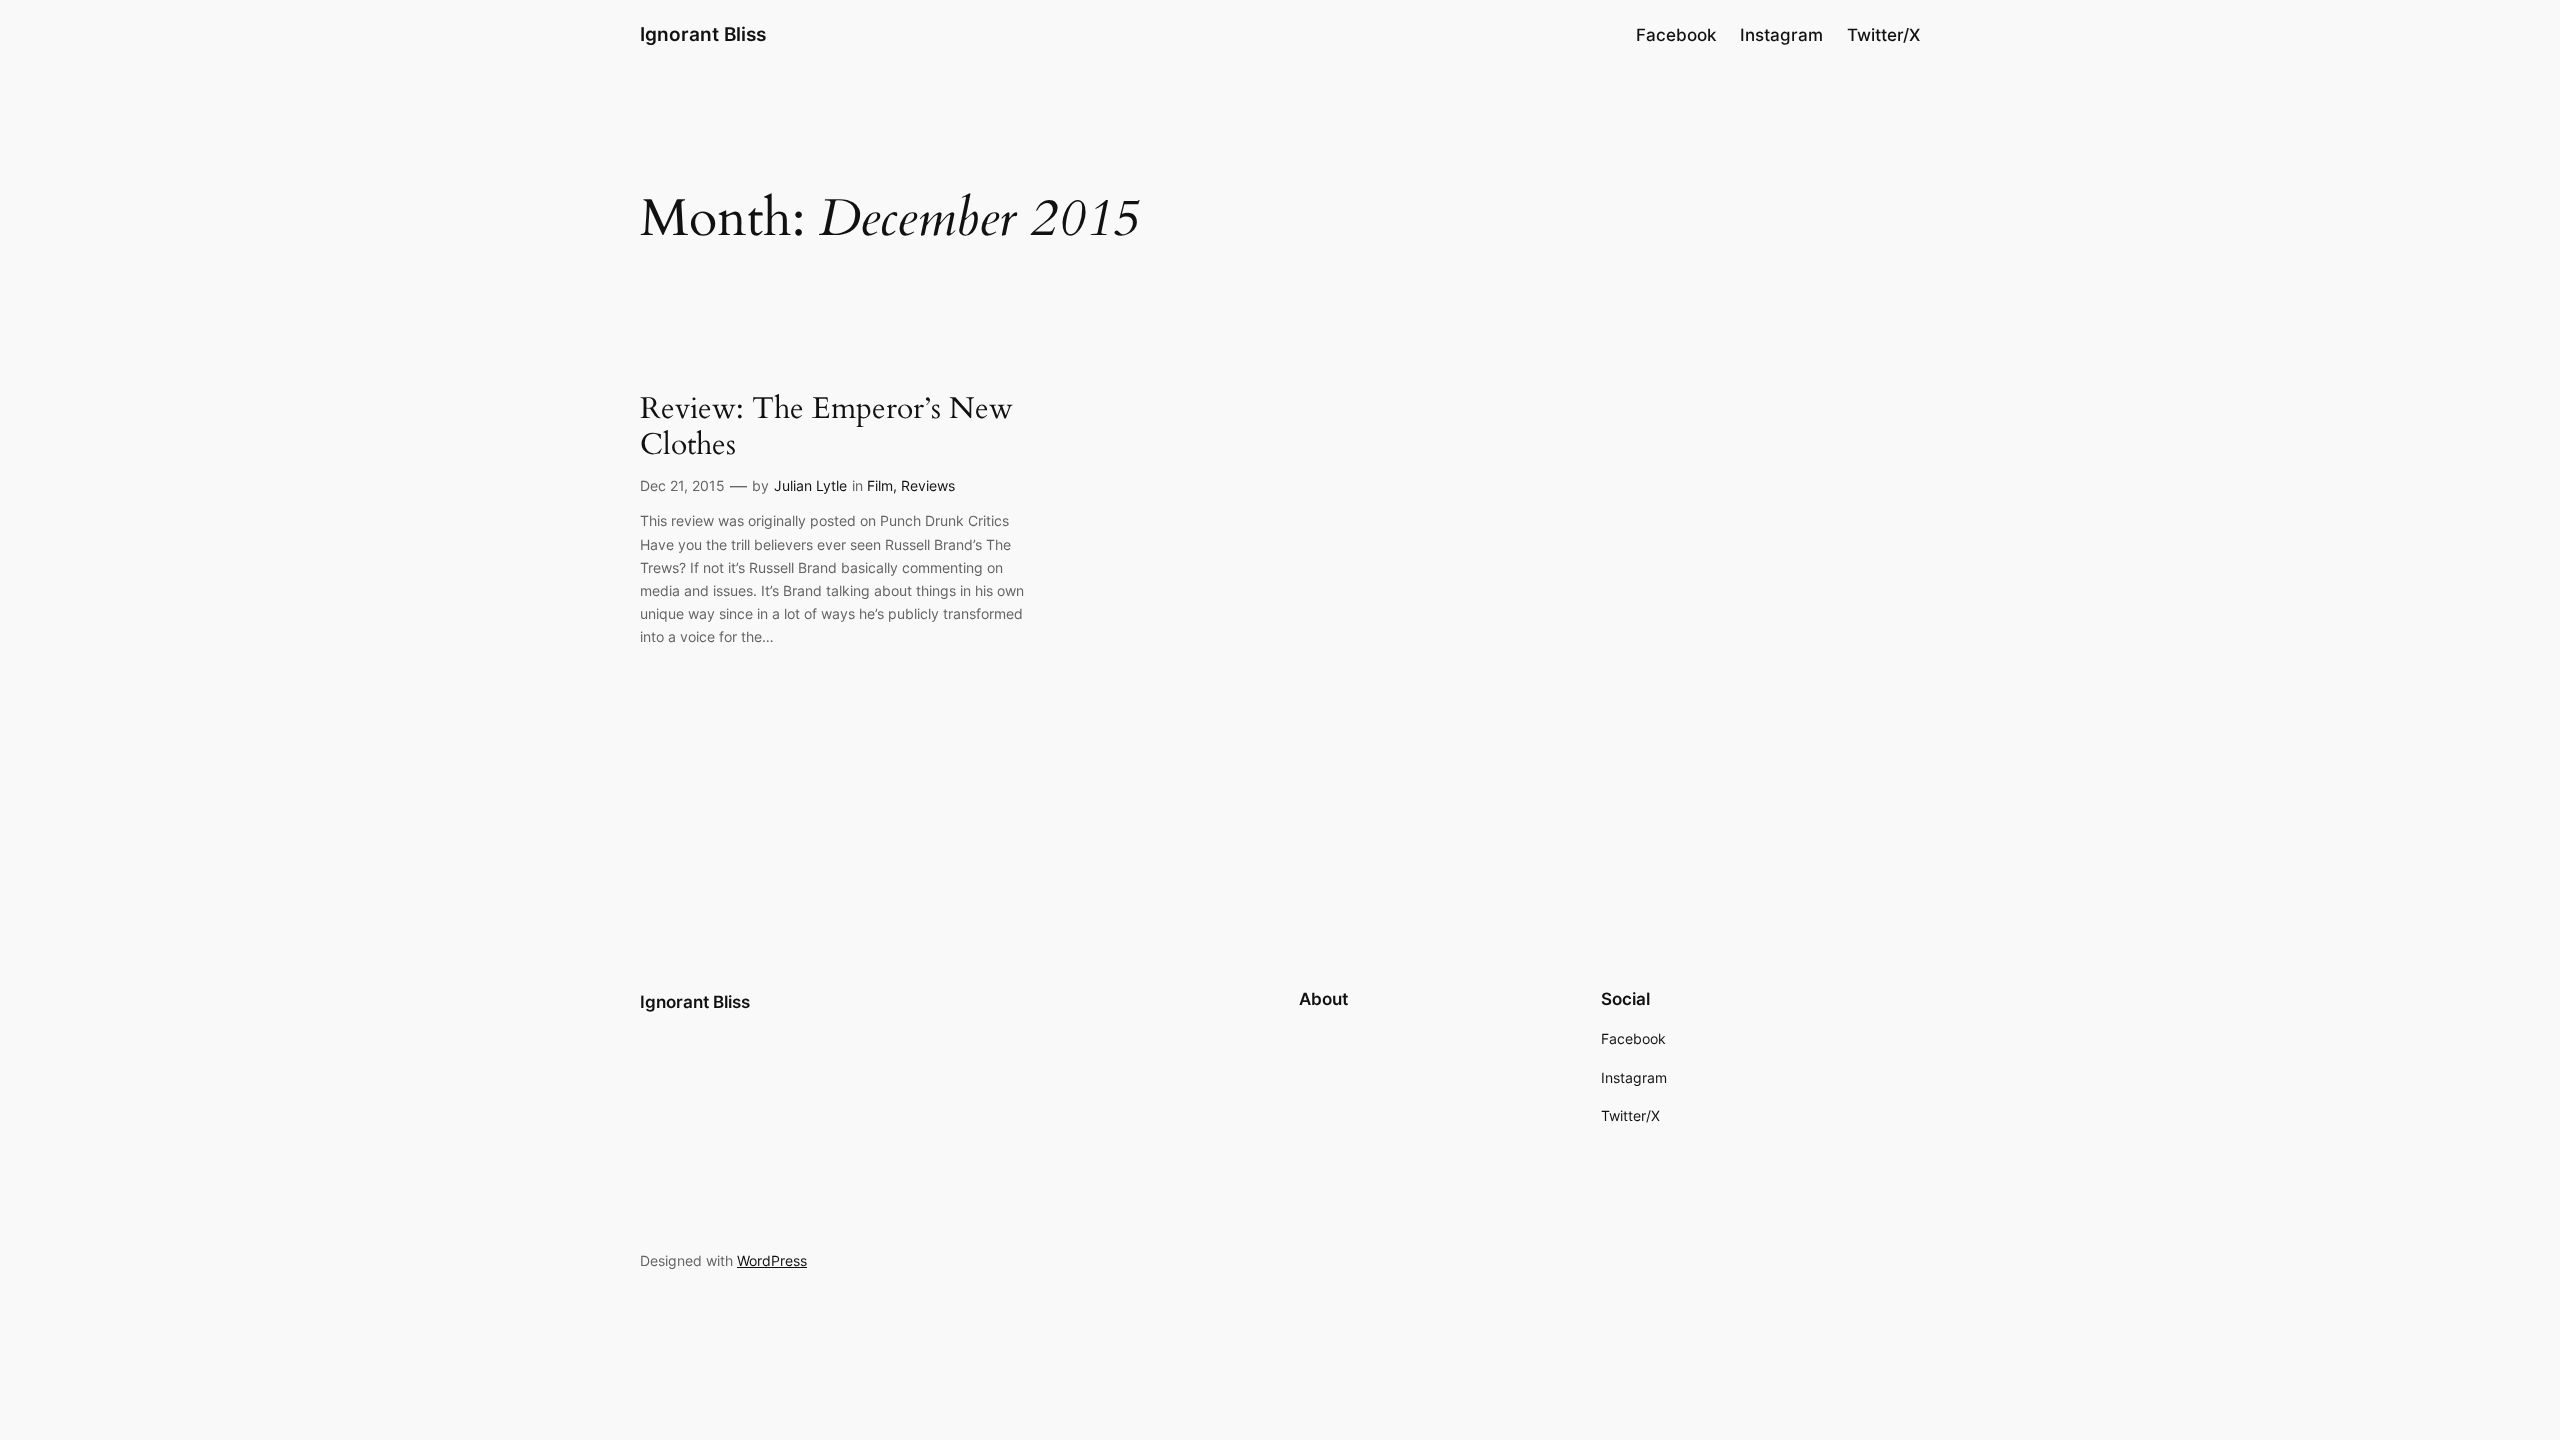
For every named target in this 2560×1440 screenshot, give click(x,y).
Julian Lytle (810, 485)
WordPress (772, 1260)
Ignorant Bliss (703, 34)
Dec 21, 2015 (682, 485)
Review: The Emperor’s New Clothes (826, 427)
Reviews (928, 485)
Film (880, 485)
